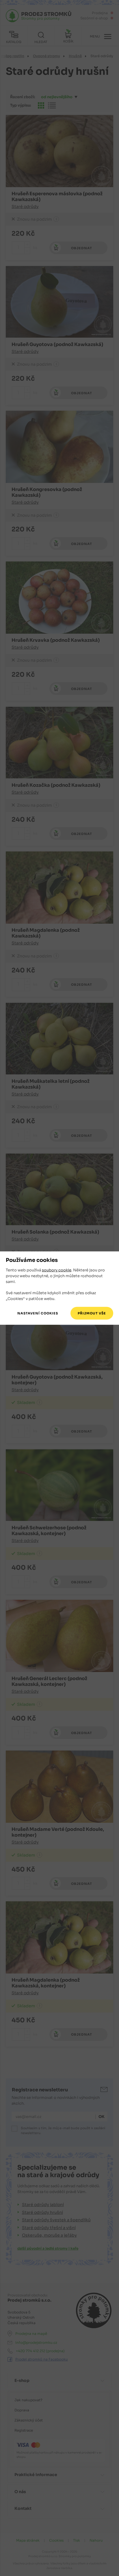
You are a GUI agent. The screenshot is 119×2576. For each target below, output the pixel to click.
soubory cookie (57, 1270)
